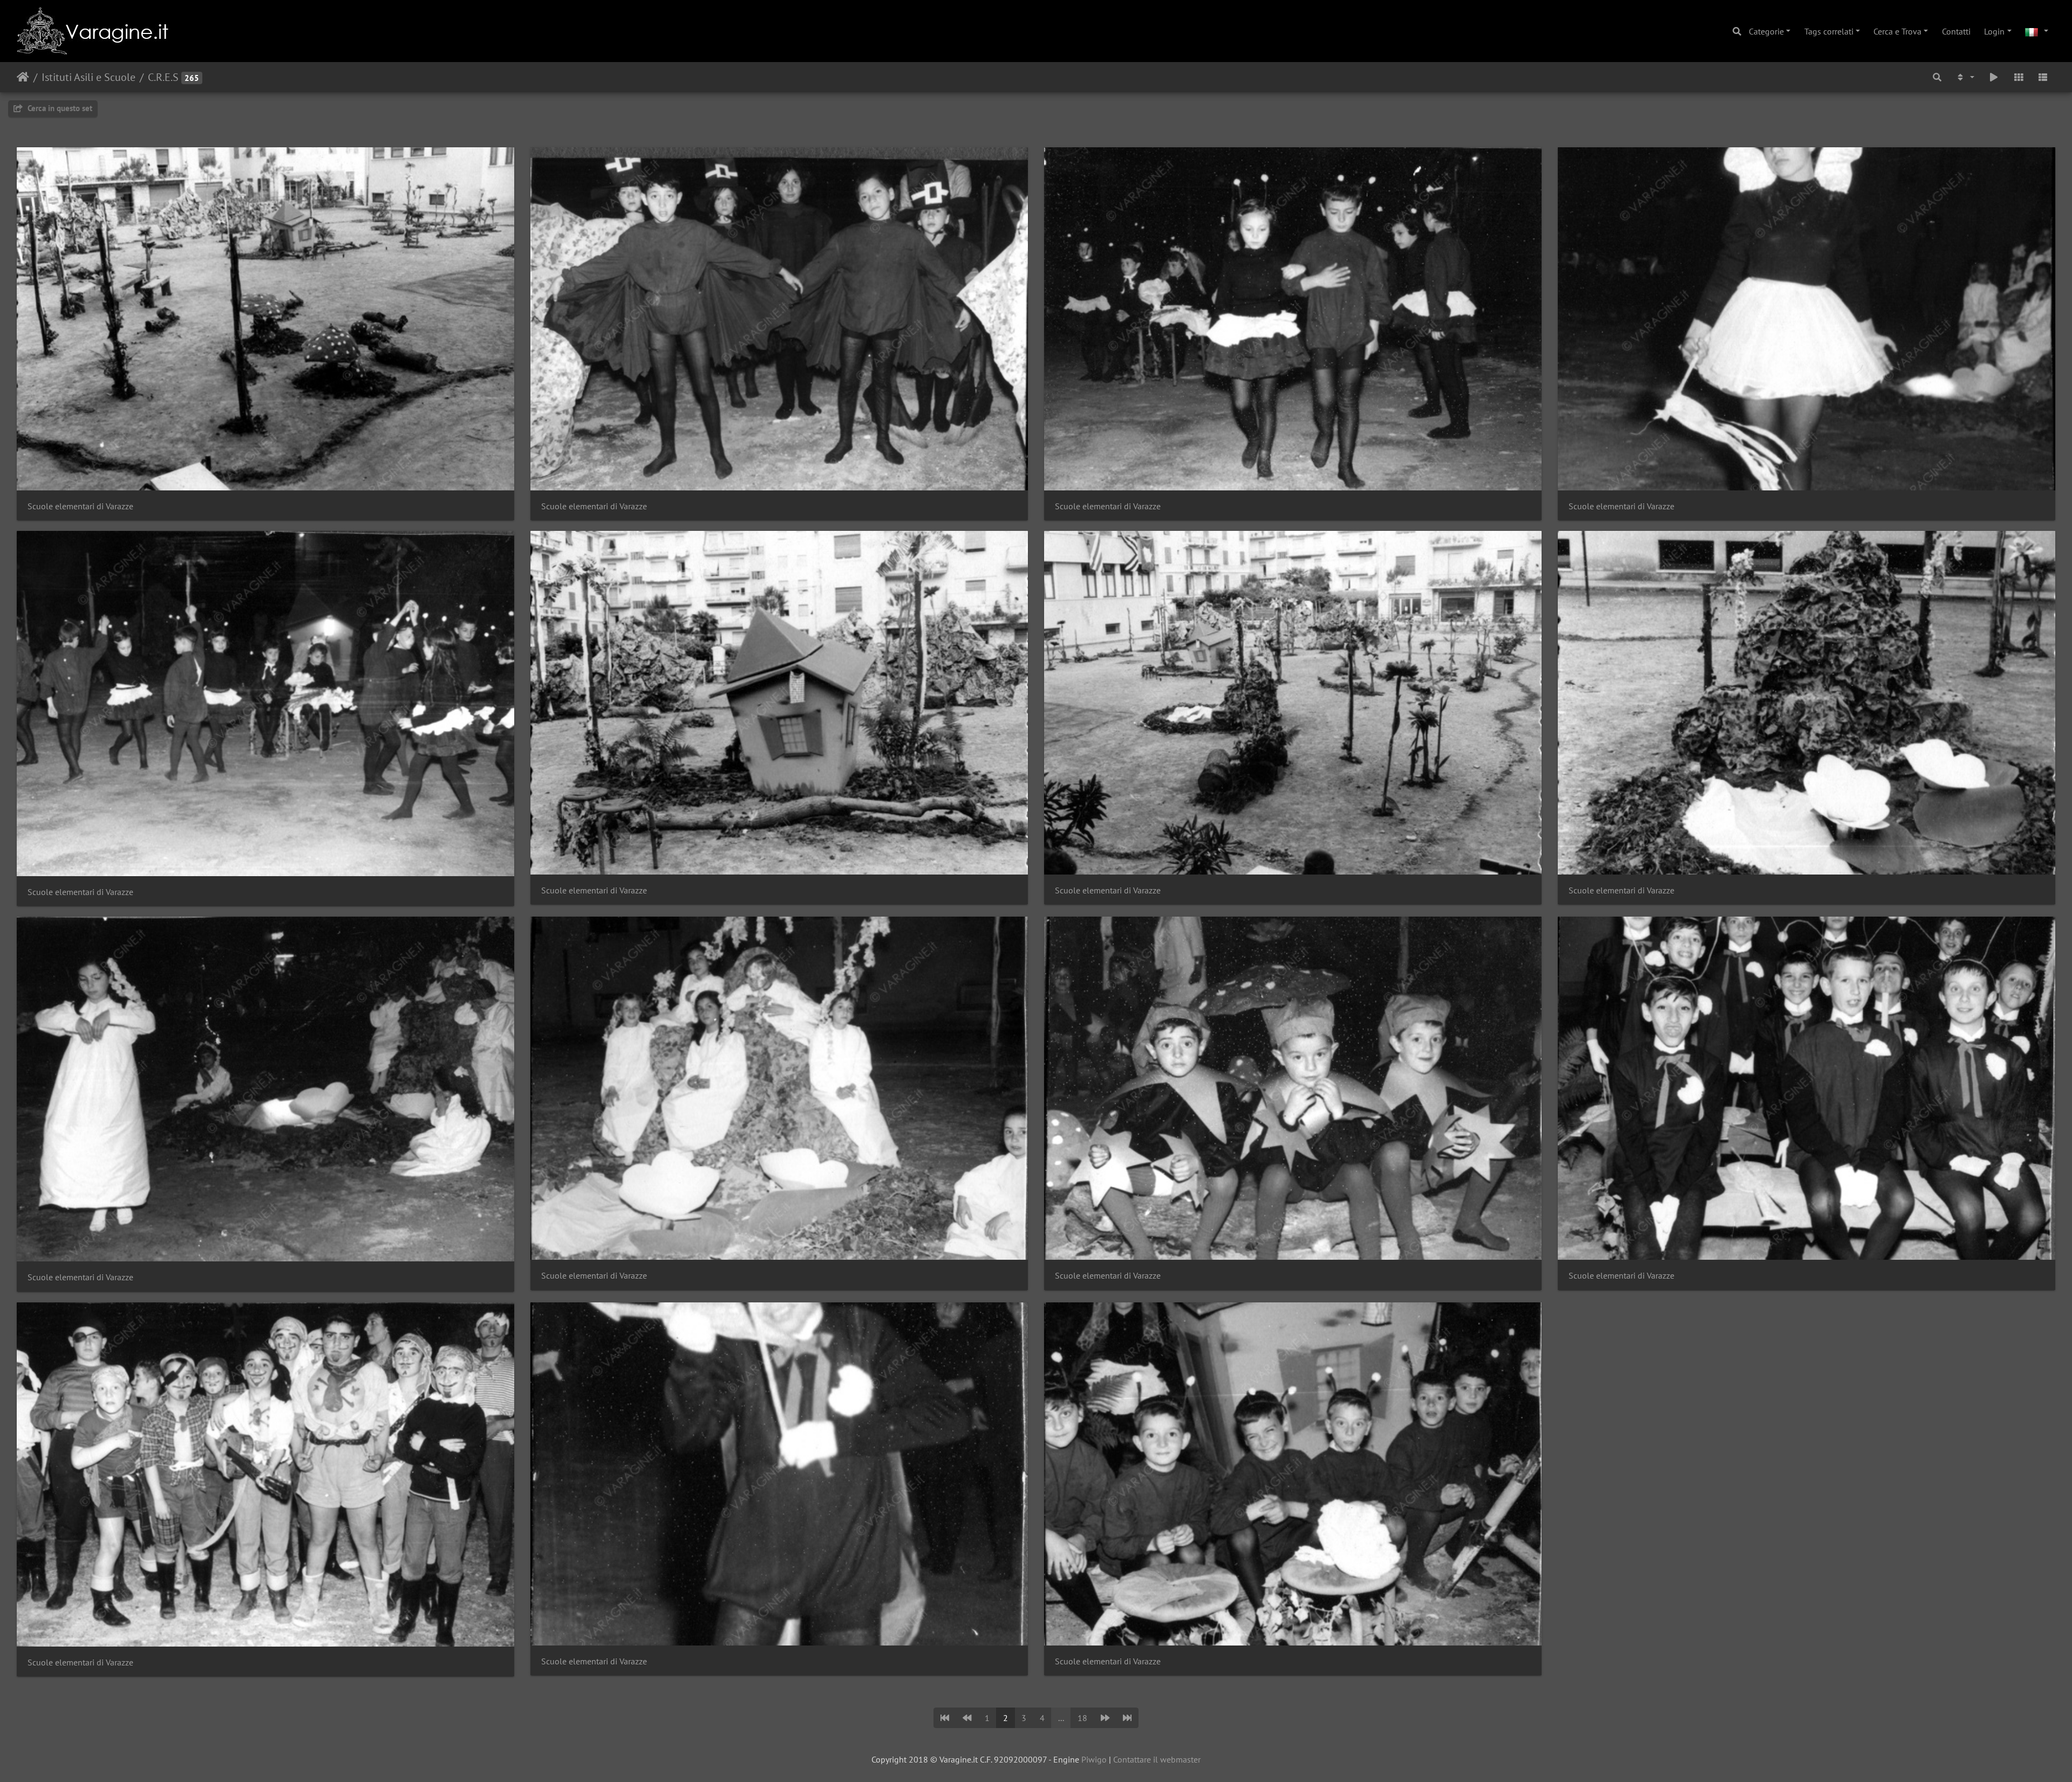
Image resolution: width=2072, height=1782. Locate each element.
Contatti (1956, 31)
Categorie (1766, 31)
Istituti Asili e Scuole (88, 77)
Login (1994, 31)
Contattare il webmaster (1157, 1759)
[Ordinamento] (1965, 77)
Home (23, 77)
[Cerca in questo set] (1937, 77)
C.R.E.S (163, 77)
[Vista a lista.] (2043, 77)
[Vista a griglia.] (2019, 77)
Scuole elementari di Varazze (80, 506)
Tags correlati (1829, 31)
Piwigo (1094, 1759)
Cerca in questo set (59, 108)
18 (1082, 1718)
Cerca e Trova (1897, 31)
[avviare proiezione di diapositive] (1994, 77)
